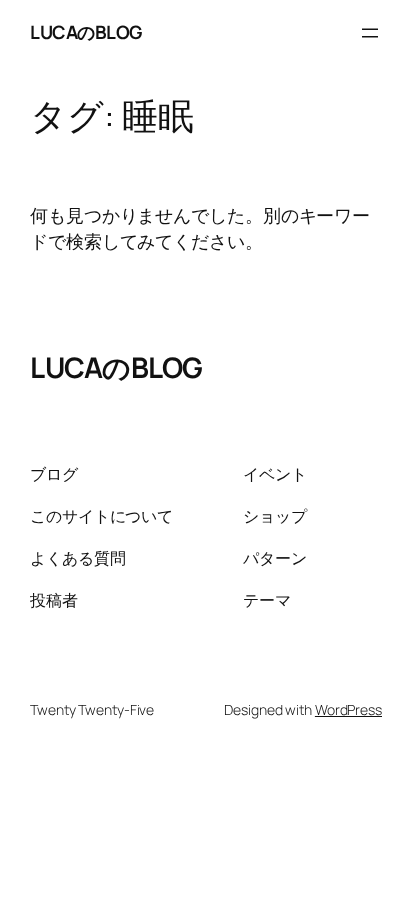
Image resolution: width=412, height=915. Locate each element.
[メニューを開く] (370, 33)
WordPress (348, 709)
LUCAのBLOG (86, 32)
